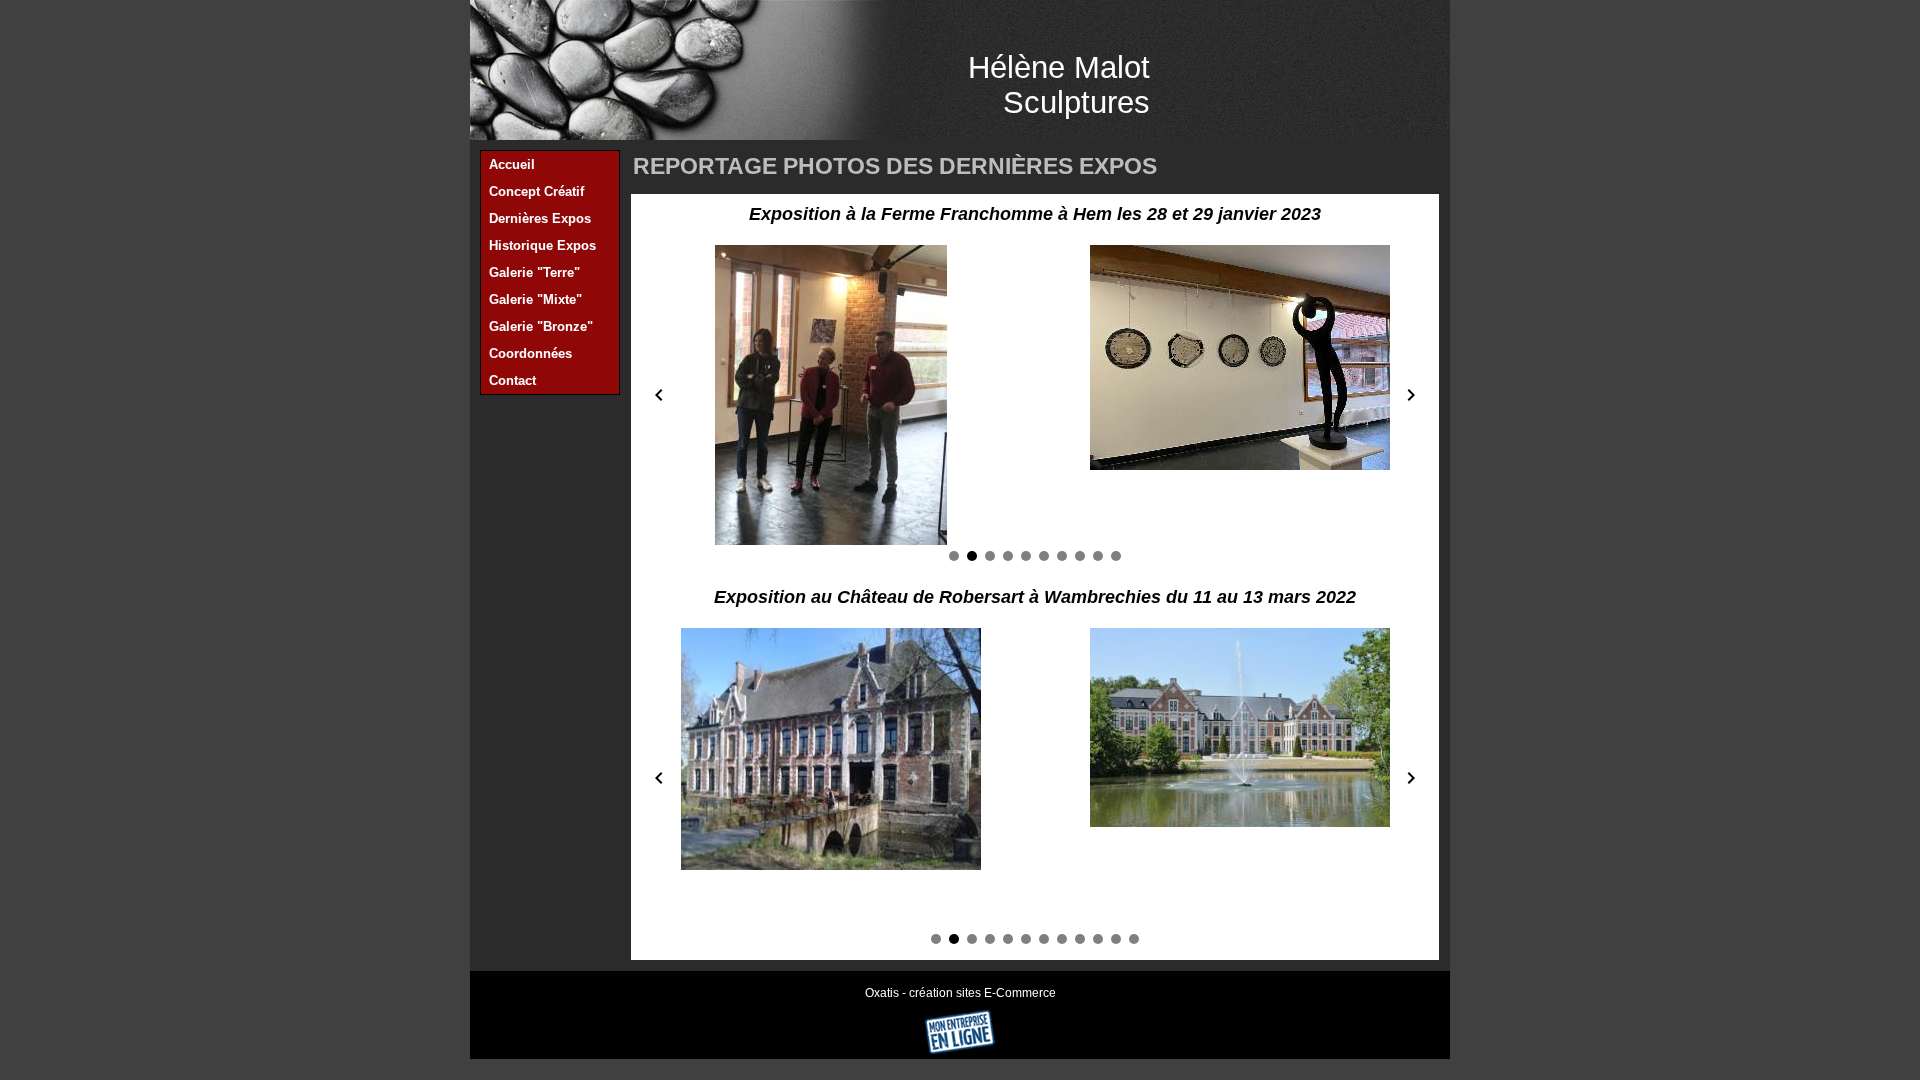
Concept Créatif (536, 191)
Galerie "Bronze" (541, 326)
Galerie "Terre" (534, 272)
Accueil (512, 164)
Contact (512, 380)
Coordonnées (530, 353)
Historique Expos (542, 245)
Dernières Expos (540, 218)
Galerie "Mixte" (535, 299)
